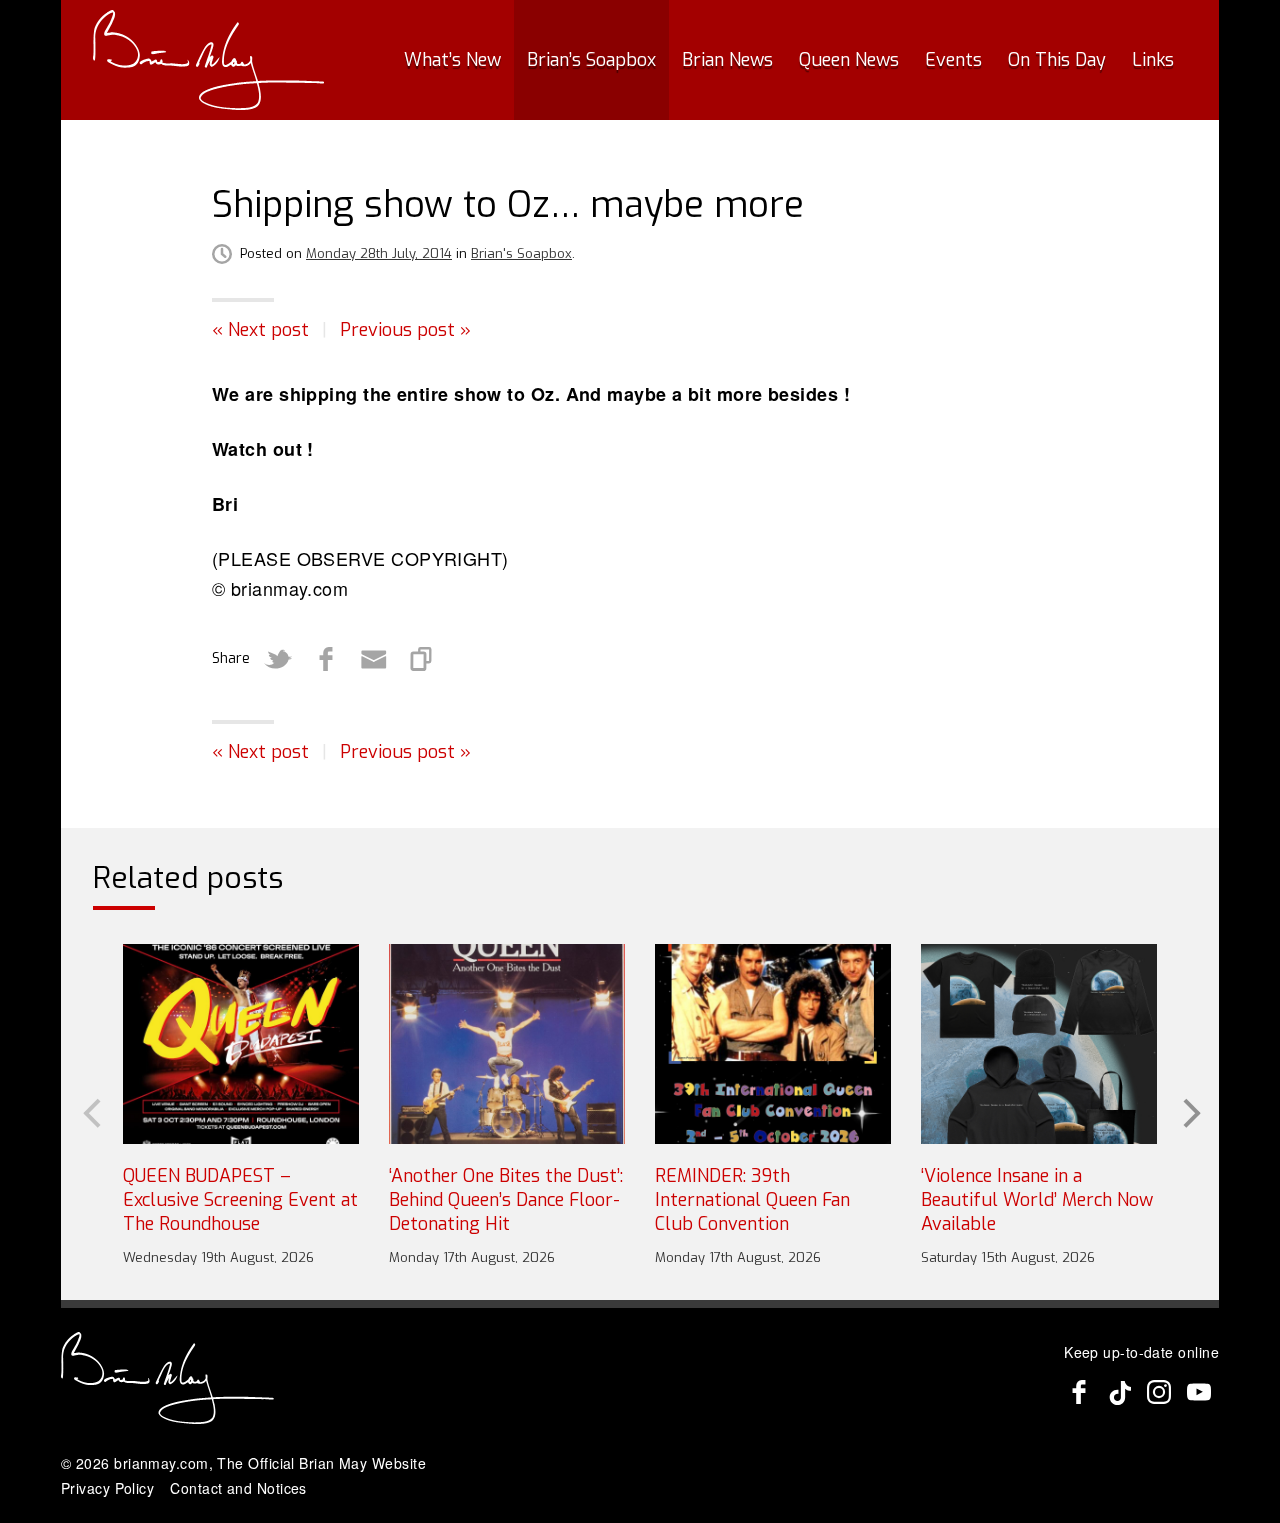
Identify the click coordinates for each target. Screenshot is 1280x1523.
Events (953, 60)
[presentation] (90, 1111)
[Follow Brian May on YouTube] (1199, 1392)
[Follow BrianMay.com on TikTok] (1119, 1392)
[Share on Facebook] (326, 659)
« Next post (260, 330)
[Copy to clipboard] (422, 659)
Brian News (727, 60)
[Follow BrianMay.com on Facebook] (1079, 1392)
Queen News (849, 60)
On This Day (1057, 60)
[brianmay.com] (208, 60)
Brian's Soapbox (521, 253)
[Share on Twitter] (278, 659)
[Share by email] (374, 659)
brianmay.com (161, 1463)
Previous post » (405, 330)
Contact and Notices (238, 1488)
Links (1153, 60)
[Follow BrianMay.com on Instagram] (1159, 1392)
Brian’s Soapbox (591, 60)
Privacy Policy (107, 1488)
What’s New (452, 60)
